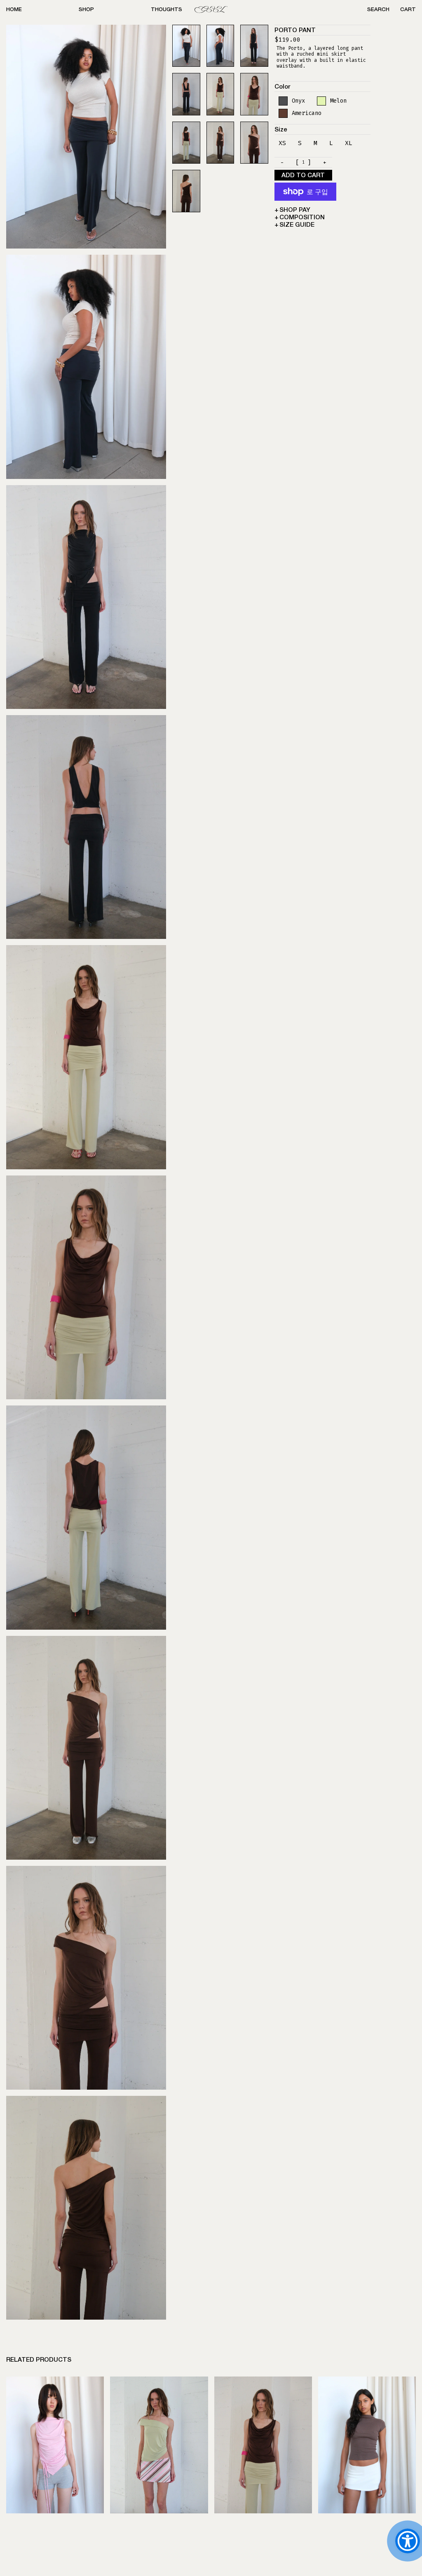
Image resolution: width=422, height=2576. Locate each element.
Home (14, 10)
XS (282, 143)
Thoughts (166, 10)
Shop (86, 10)
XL (349, 143)
